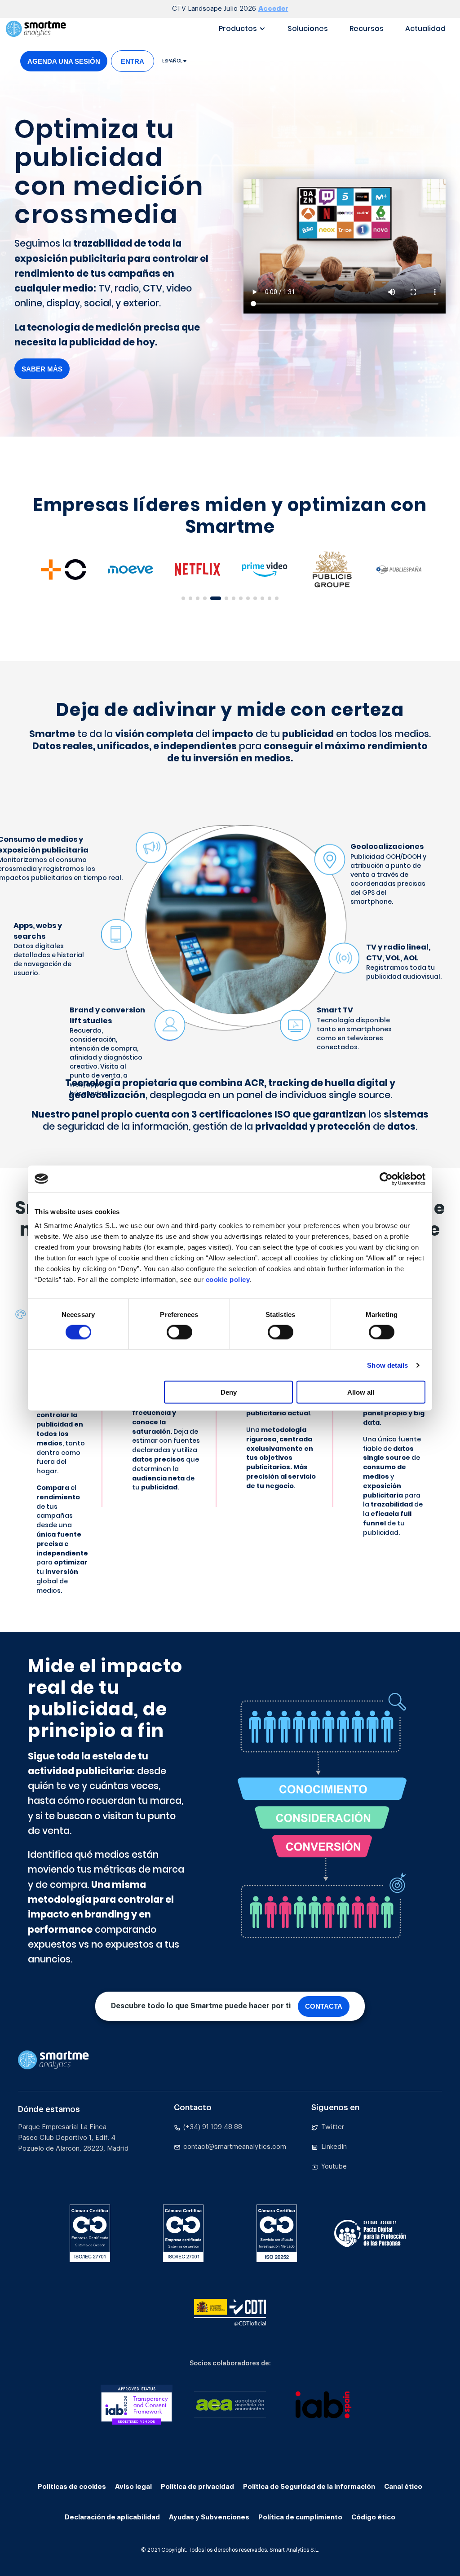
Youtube (334, 2167)
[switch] (179, 1332)
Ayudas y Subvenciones (209, 2517)
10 (258, 601)
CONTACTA (324, 2006)
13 (279, 601)
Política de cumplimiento (300, 2517)
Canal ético (403, 2487)
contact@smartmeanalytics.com (235, 2147)
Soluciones (308, 29)
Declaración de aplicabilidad (112, 2517)
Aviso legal (133, 2487)
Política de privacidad (197, 2487)
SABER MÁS (42, 369)
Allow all (361, 1392)
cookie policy (228, 1279)
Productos (238, 29)
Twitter (333, 2127)
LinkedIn (334, 2147)
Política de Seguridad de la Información (309, 2487)
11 (265, 601)
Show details (387, 1365)
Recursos (367, 29)
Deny (229, 1392)
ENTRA (133, 61)
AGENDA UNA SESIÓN (64, 61)
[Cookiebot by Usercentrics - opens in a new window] (386, 1179)
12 (272, 601)
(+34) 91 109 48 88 (213, 2127)
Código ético (373, 2517)
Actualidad (425, 29)
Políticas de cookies (72, 2487)
